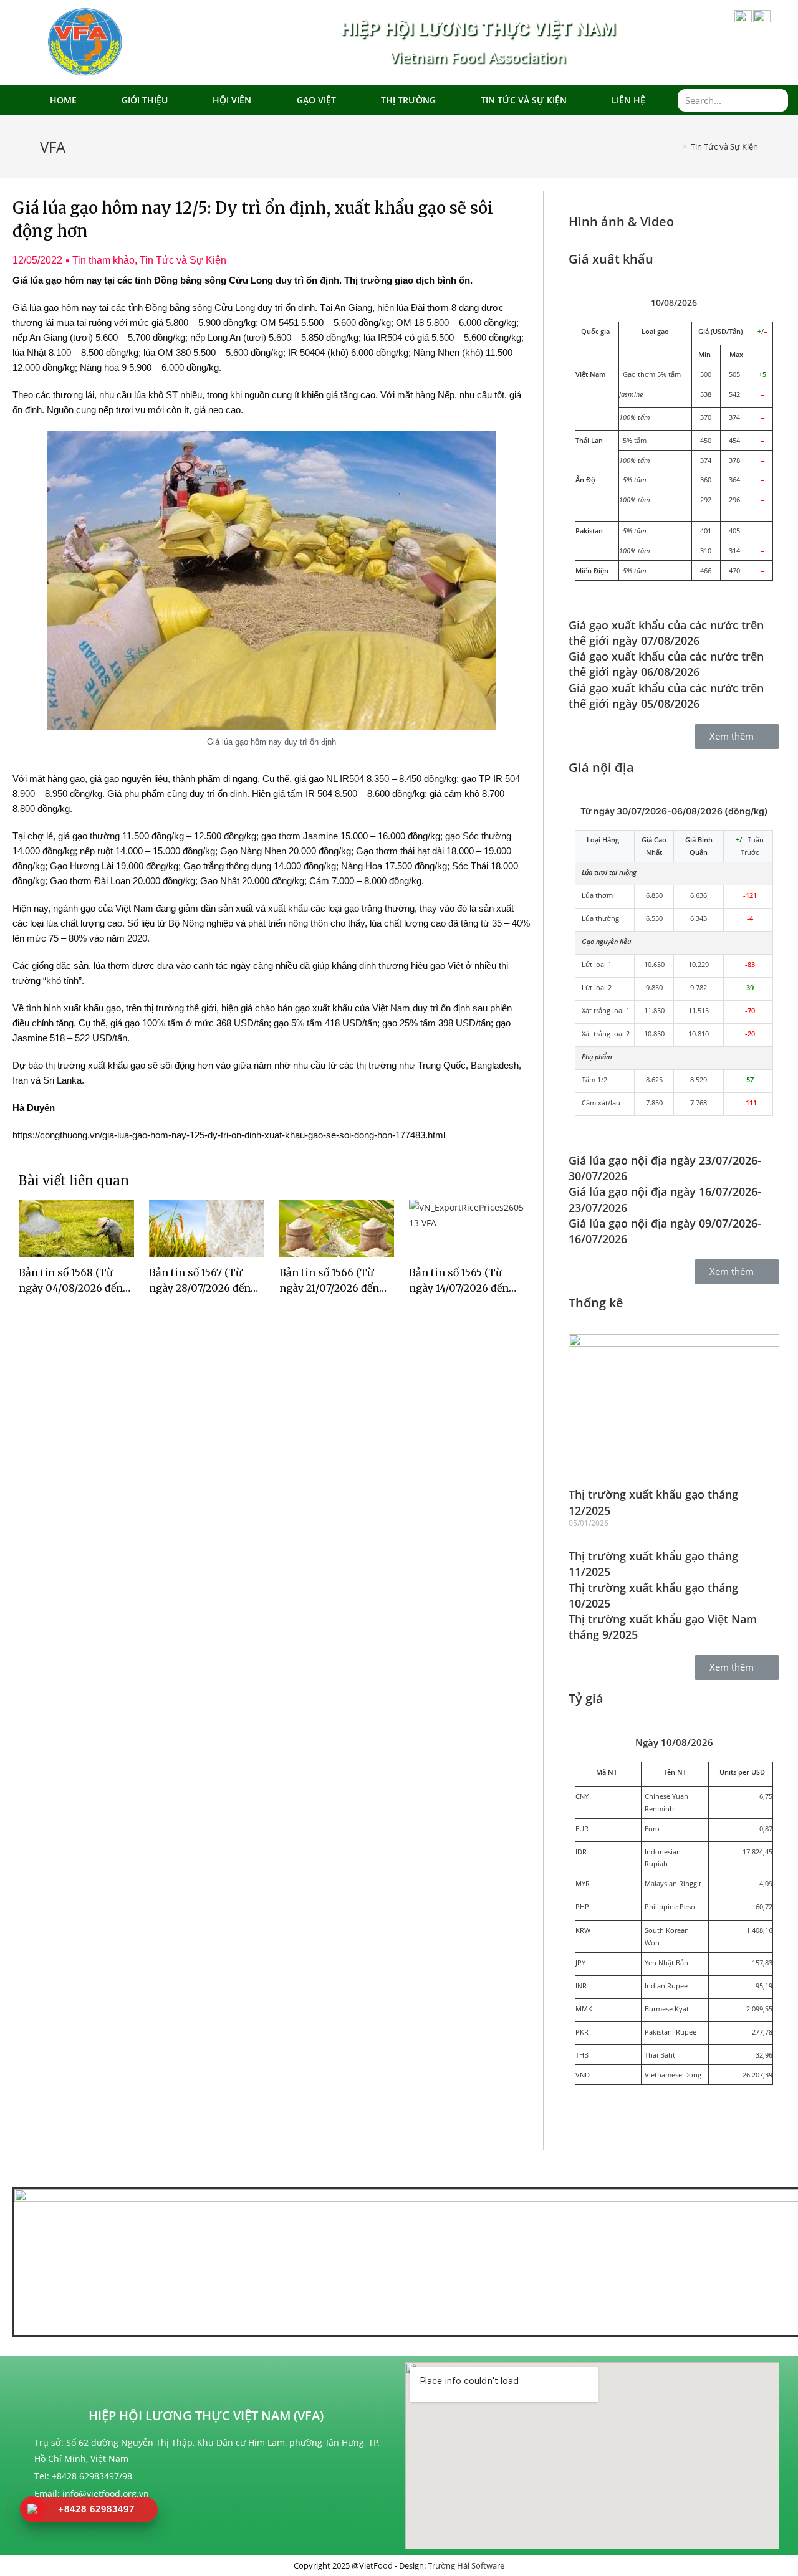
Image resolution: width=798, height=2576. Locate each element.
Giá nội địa (601, 767)
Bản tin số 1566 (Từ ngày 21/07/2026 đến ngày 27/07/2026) (329, 1288)
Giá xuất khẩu (611, 259)
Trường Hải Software (466, 2565)
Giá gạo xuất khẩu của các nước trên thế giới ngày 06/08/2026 (666, 664)
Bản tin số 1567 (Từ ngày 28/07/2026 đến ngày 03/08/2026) (200, 1288)
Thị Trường (408, 100)
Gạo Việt (316, 100)
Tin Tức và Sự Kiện (524, 100)
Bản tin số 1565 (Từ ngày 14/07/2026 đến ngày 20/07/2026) (459, 1288)
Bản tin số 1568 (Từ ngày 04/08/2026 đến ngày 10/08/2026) (71, 1288)
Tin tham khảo (103, 260)
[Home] (673, 146)
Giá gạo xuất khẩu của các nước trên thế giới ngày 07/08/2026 (666, 633)
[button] (737, 737)
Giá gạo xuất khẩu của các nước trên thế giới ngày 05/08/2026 (666, 696)
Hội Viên (232, 100)
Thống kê (596, 1303)
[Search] (777, 100)
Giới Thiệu (145, 100)
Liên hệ (628, 100)
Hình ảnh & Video (621, 222)
